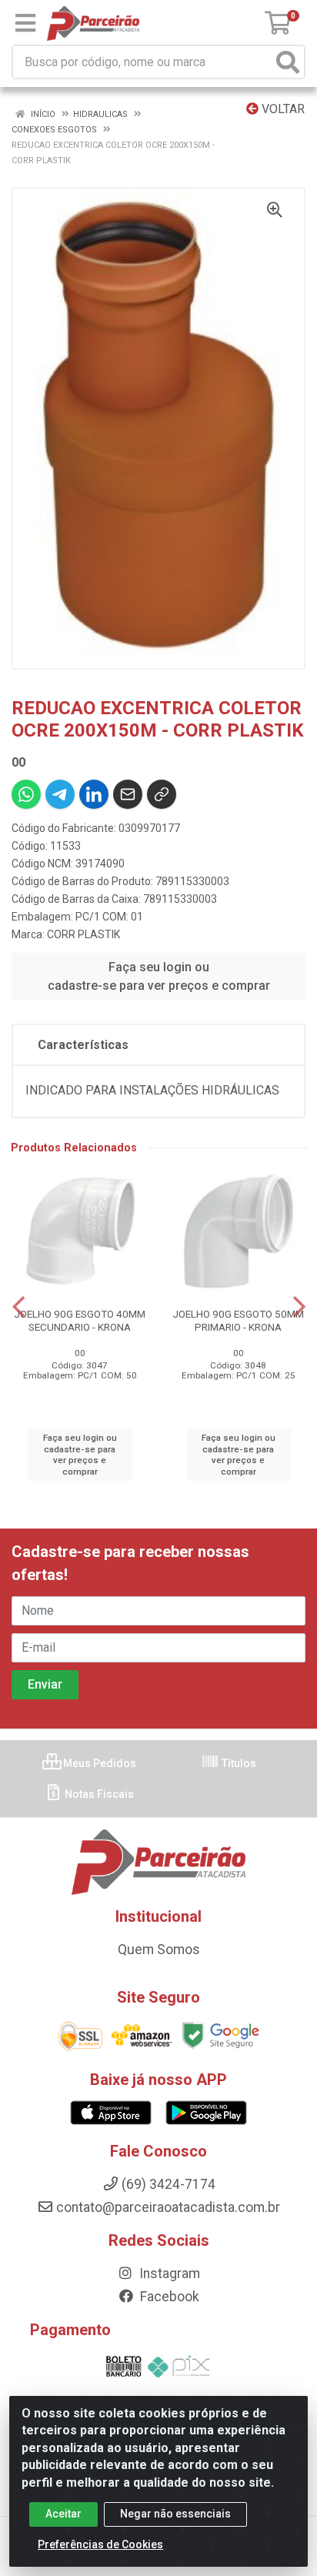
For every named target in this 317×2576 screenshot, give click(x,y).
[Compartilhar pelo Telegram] (60, 794)
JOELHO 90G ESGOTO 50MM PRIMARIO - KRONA (238, 1320)
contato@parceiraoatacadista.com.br (168, 2207)
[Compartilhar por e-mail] (128, 794)
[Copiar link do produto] (162, 794)
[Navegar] (18, 1307)
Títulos (238, 1763)
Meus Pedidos (98, 1763)
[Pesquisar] (288, 62)
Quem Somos (159, 1950)
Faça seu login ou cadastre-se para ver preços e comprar (159, 976)
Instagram (168, 2274)
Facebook (168, 2297)
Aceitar (63, 2514)
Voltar (282, 109)
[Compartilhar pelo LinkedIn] (94, 794)
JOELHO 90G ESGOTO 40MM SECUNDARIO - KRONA (80, 1320)
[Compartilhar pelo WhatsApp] (26, 794)
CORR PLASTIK (83, 934)
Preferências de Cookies (100, 2544)
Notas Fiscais (98, 1794)
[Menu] (25, 23)
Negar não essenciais (175, 2514)
